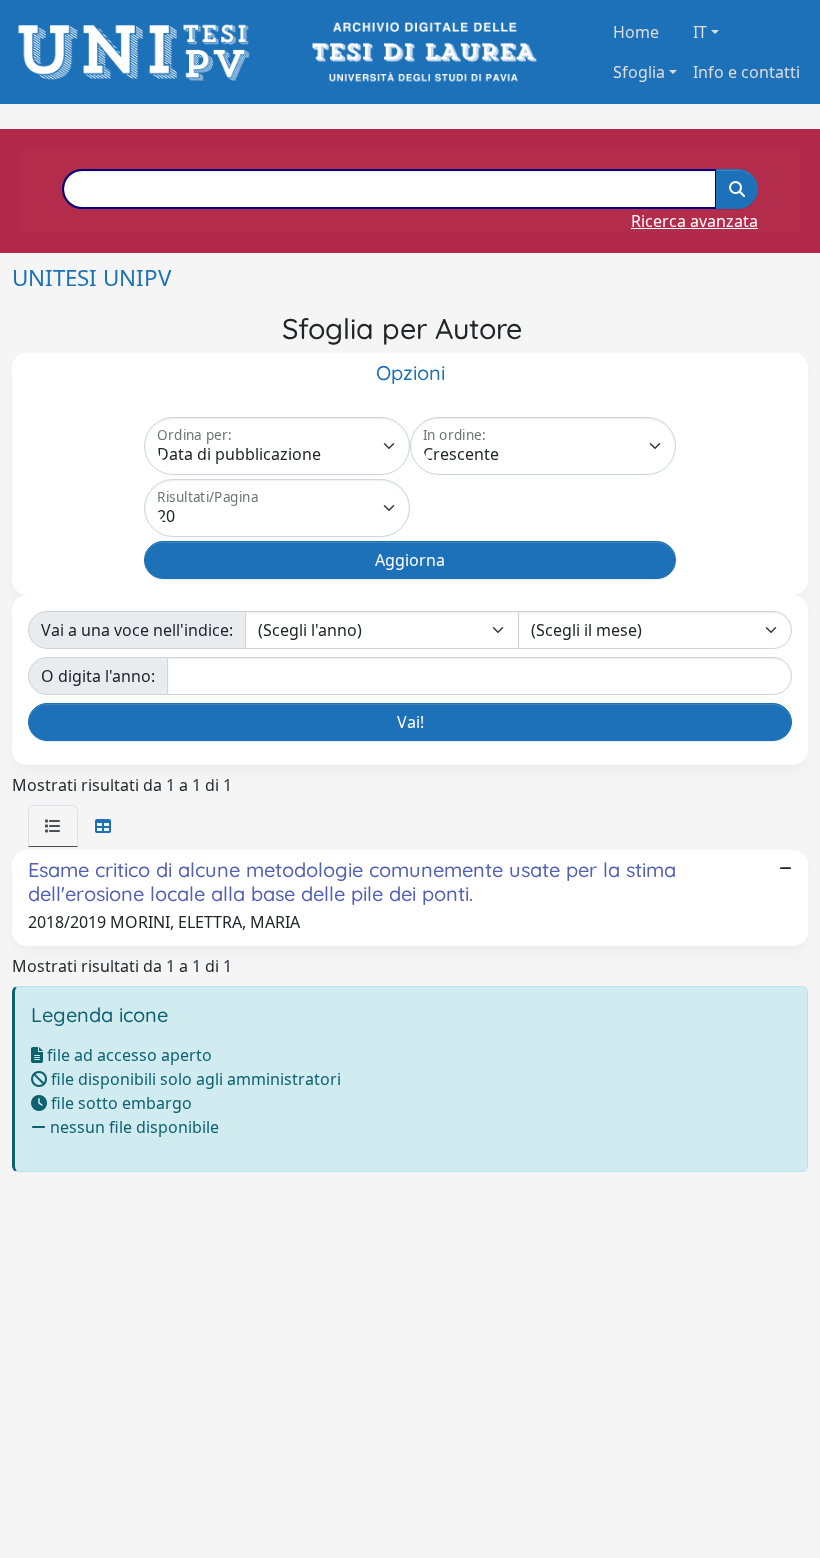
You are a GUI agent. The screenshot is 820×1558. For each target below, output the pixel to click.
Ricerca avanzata (694, 221)
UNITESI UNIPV (91, 277)
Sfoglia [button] (639, 72)
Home (636, 32)
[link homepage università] (422, 52)
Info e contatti (746, 72)
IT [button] (700, 32)
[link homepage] (139, 52)
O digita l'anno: (98, 676)
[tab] (53, 826)
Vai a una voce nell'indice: (137, 630)
